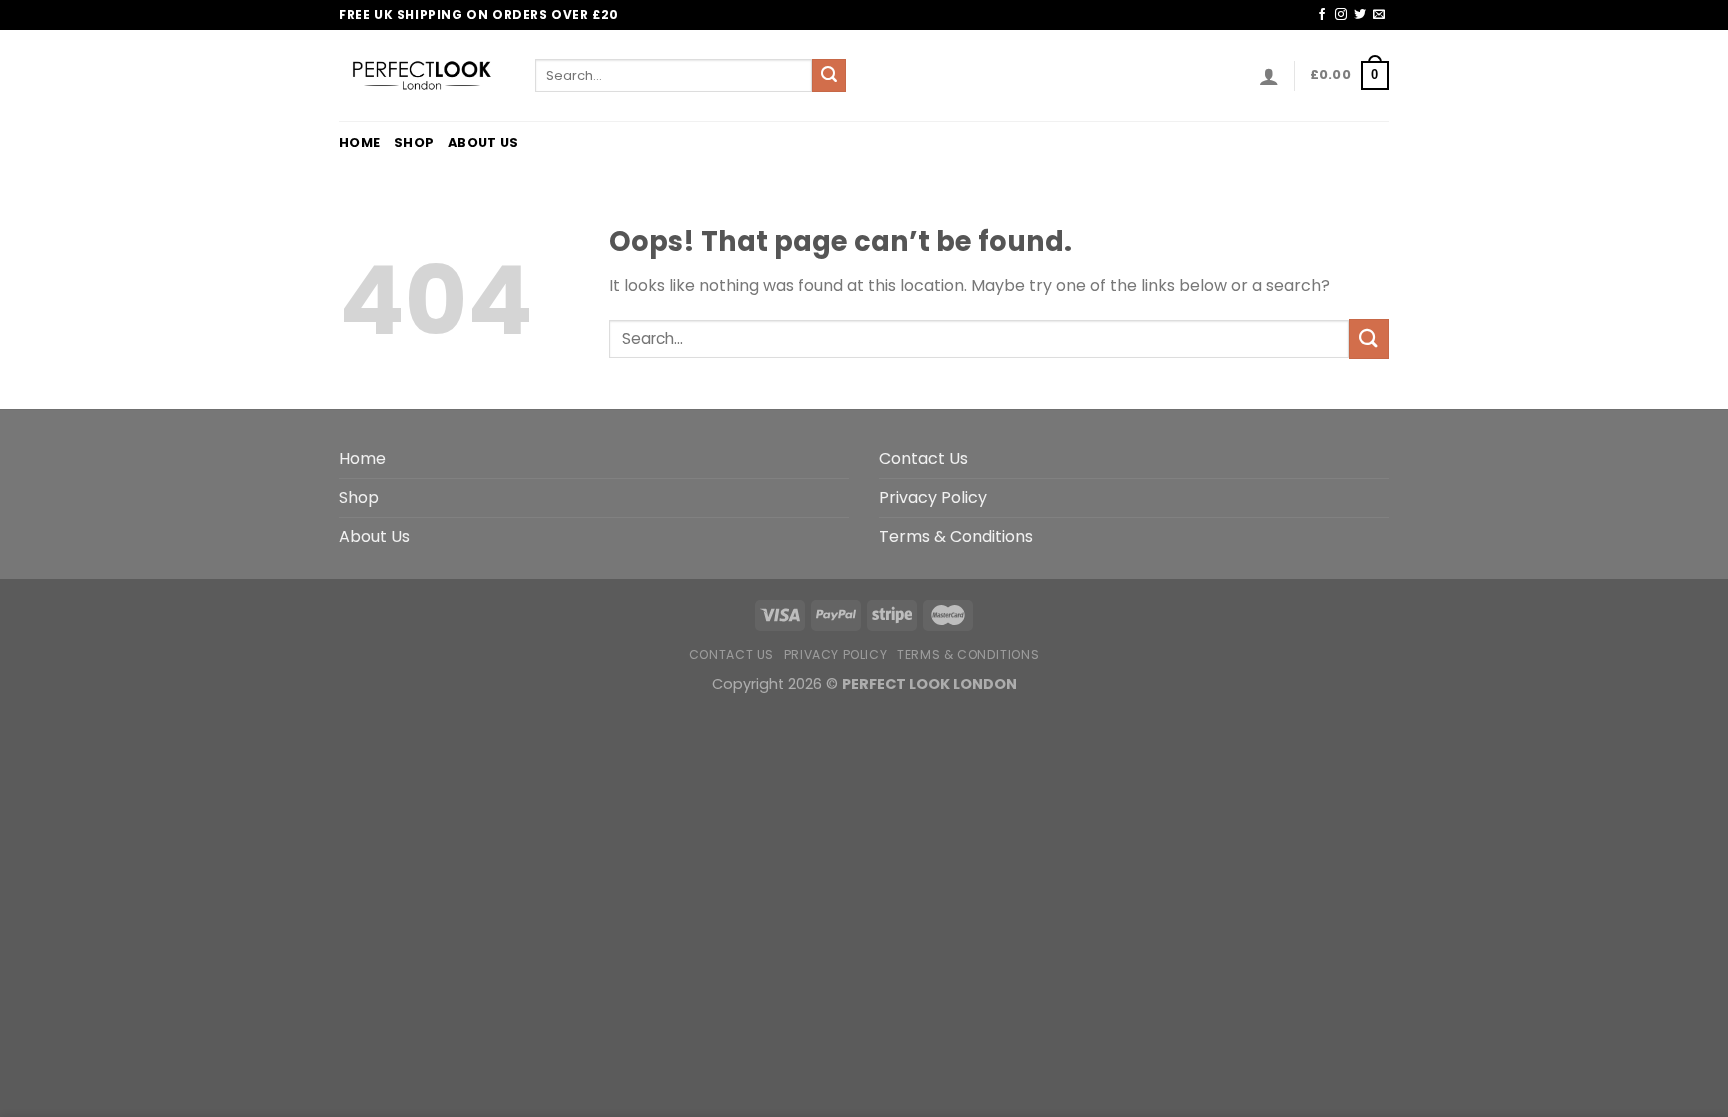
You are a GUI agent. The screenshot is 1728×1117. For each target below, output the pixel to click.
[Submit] (829, 76)
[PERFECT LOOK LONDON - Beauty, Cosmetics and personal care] (422, 75)
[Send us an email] (1379, 15)
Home (359, 142)
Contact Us (923, 458)
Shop (414, 142)
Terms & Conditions (956, 536)
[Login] (1269, 76)
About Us (483, 142)
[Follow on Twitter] (1360, 15)
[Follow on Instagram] (1341, 15)
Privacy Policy (933, 497)
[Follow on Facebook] (1322, 15)
